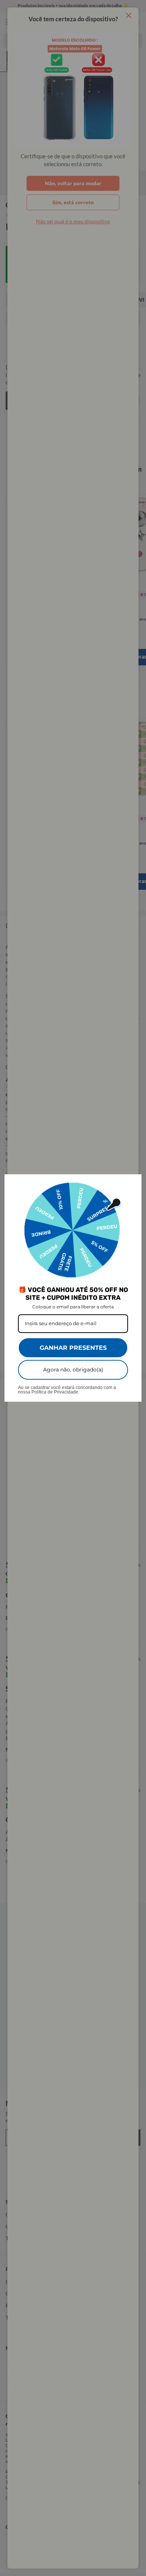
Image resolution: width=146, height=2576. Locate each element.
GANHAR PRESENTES (73, 1348)
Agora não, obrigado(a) (73, 1370)
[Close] (133, 1183)
